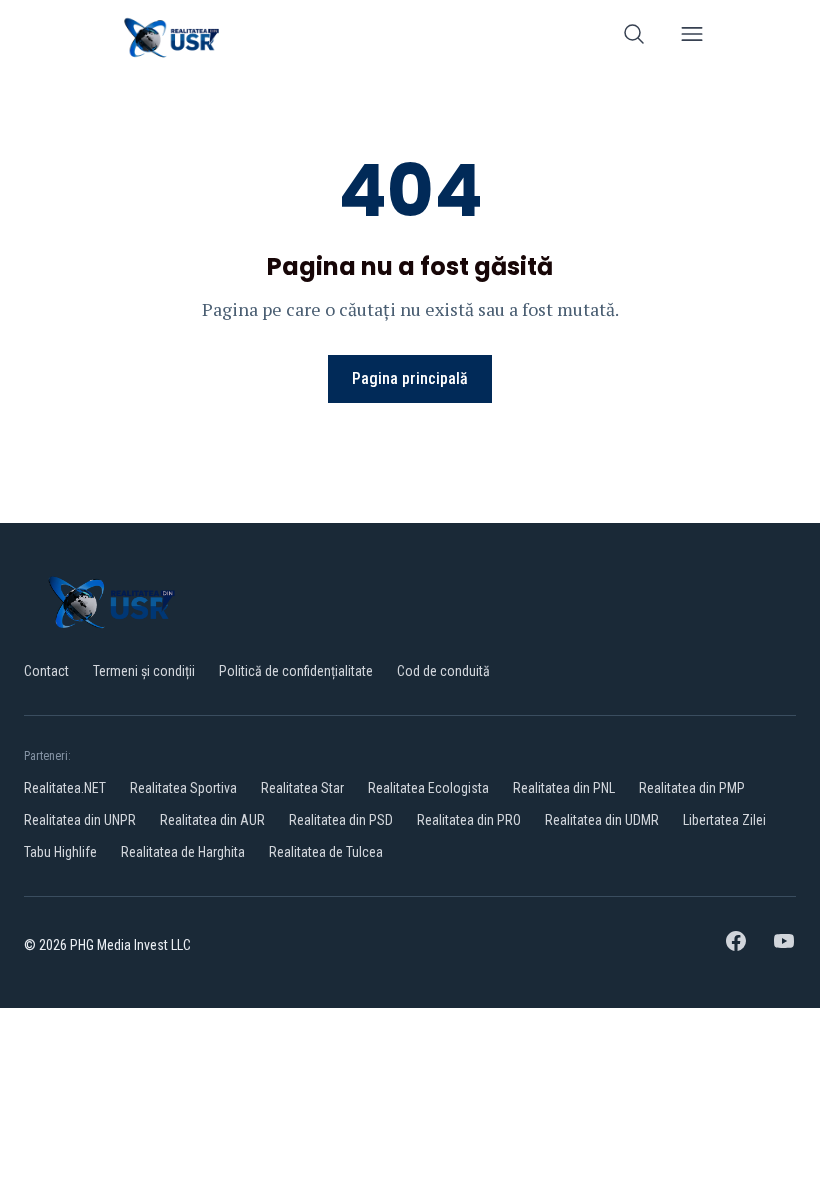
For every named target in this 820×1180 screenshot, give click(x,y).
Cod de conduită (443, 671)
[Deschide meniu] (692, 37)
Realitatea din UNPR (80, 820)
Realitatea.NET (65, 788)
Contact (46, 671)
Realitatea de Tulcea (326, 852)
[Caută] (634, 37)
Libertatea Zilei (724, 820)
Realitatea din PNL (564, 788)
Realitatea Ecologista (428, 788)
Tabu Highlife (60, 852)
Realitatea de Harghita (183, 852)
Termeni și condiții (144, 671)
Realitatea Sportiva (183, 788)
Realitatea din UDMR (602, 820)
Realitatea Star (302, 788)
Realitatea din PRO (469, 820)
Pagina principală (410, 378)
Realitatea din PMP (692, 788)
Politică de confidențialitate (296, 671)
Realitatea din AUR (212, 820)
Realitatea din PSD (341, 820)
